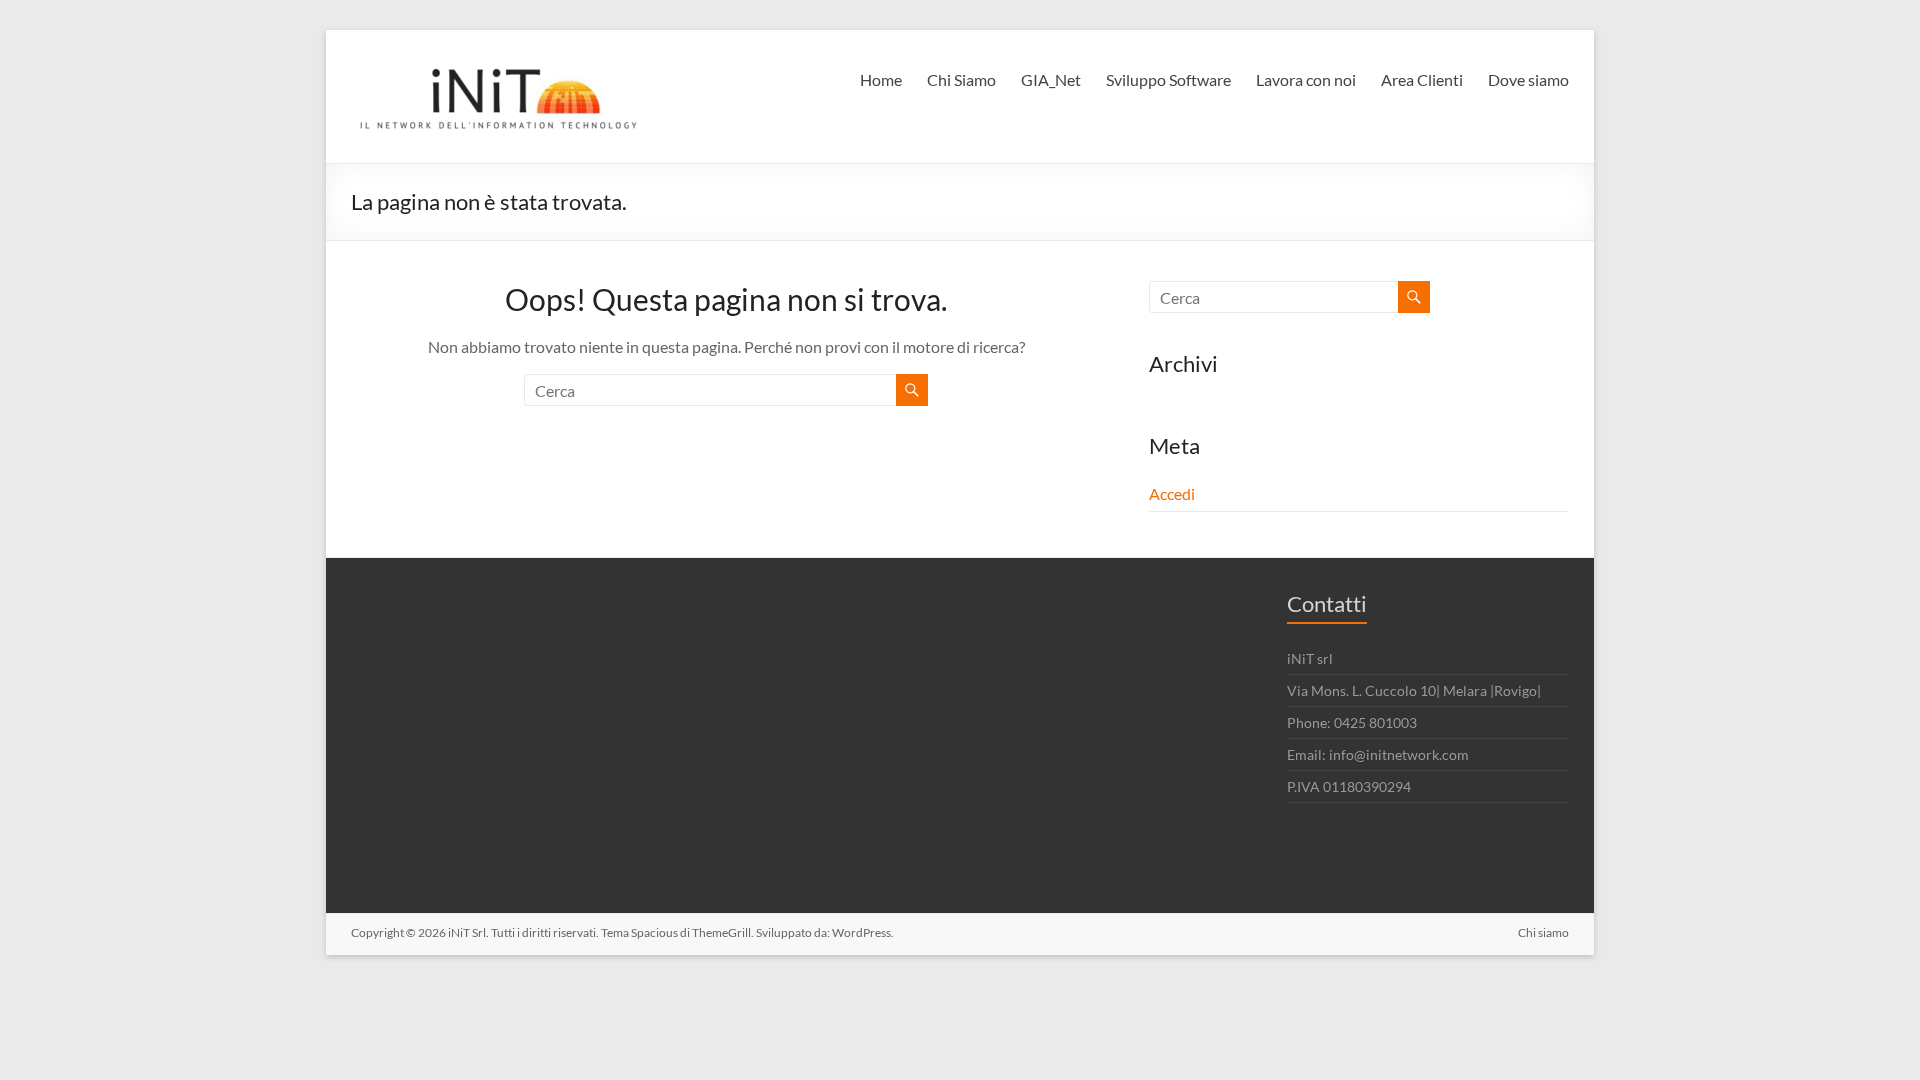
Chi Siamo (961, 79)
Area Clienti (1422, 79)
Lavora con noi (1306, 79)
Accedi (1172, 493)
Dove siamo (1528, 79)
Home (881, 79)
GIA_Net (1051, 79)
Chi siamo (1543, 932)
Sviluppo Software (1168, 79)
